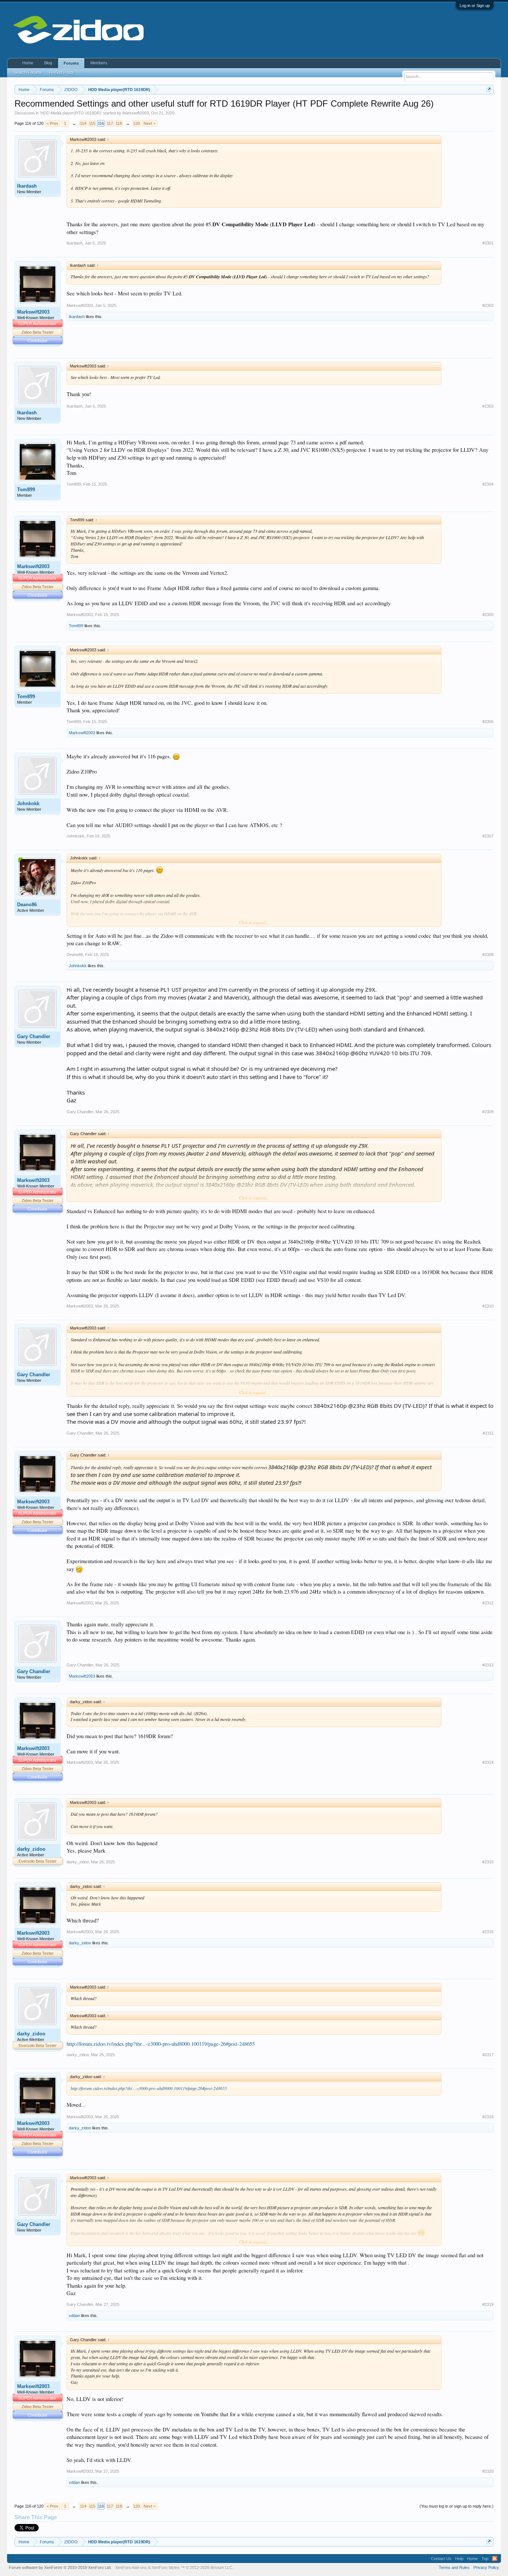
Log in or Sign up (475, 6)
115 (92, 123)
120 (136, 123)
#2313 (488, 1665)
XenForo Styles (166, 2567)
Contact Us (441, 2559)
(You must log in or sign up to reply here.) (456, 2506)
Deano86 (27, 905)
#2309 (488, 1112)
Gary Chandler (34, 1036)
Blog (48, 63)
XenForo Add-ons (131, 2567)
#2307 (488, 836)
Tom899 (26, 490)
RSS (495, 2559)
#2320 (488, 2471)
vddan (74, 2316)
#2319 (488, 2304)
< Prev (52, 123)
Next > (149, 123)
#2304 (488, 484)
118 (119, 123)
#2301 (488, 243)
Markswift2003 (136, 113)
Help (459, 2559)
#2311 (488, 1433)
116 (101, 123)
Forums (71, 63)
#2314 (488, 1762)
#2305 (488, 615)
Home (28, 63)
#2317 (488, 2055)
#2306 (488, 722)
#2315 (488, 1862)
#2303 (488, 406)
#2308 (488, 955)
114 (83, 123)
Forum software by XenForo (60, 2567)
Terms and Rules (454, 2567)
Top (485, 2559)
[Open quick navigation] (489, 89)
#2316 (488, 1932)
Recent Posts (62, 72)
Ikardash (27, 186)
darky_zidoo (31, 1849)
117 (110, 123)
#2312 (488, 1603)
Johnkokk (28, 803)
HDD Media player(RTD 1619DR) (71, 113)
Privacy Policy (486, 2567)
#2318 (488, 2117)
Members (99, 63)
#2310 (488, 1306)
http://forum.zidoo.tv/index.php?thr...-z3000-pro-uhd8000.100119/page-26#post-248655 (161, 2044)
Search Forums (28, 72)
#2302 (488, 305)
